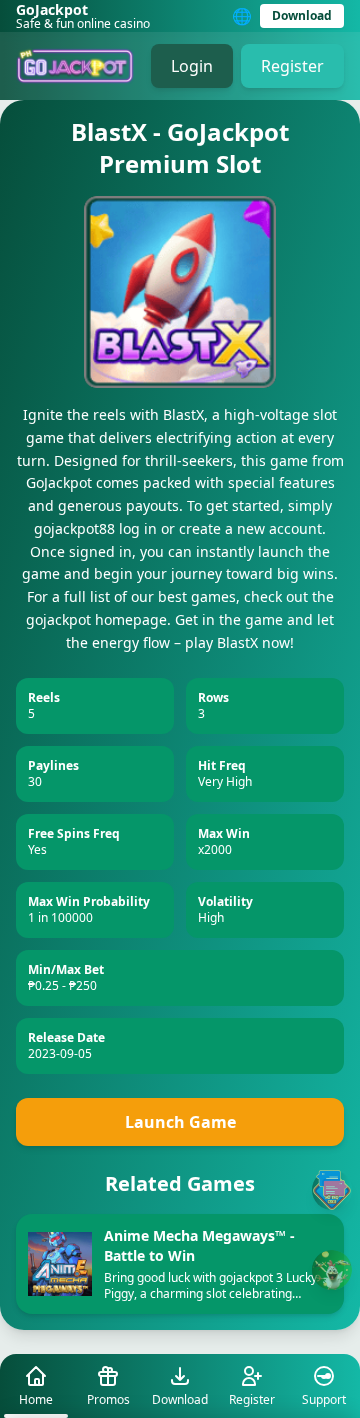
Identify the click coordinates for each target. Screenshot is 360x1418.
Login (192, 66)
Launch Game (180, 1122)
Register (292, 66)
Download (302, 15)
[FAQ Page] (332, 1190)
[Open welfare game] (332, 1270)
